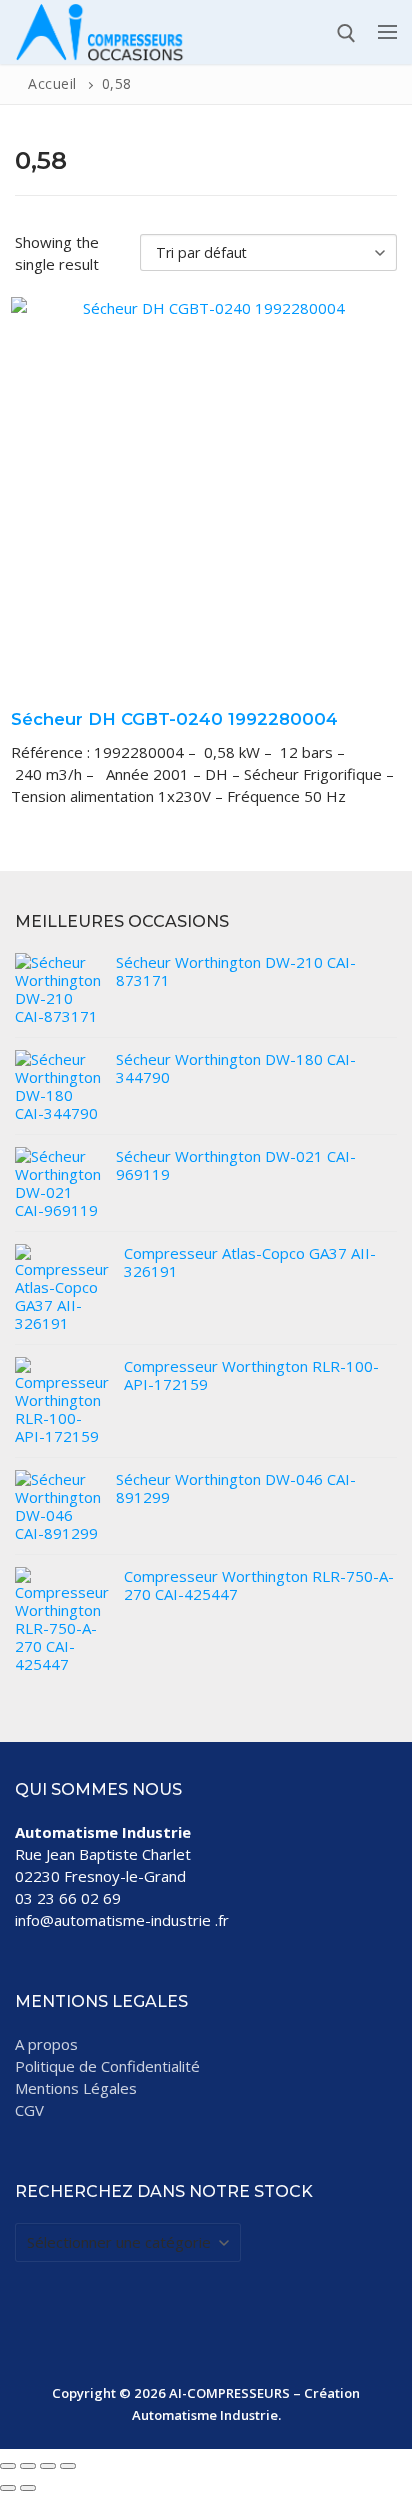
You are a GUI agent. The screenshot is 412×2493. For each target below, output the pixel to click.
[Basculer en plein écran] (28, 2466)
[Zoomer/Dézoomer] (8, 2466)
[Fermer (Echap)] (68, 2466)
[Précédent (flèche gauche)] (8, 2488)
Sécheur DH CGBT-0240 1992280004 (174, 719)
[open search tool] (346, 33)
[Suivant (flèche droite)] (28, 2488)
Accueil (52, 83)
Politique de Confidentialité (107, 2066)
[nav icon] (387, 32)
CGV (29, 2110)
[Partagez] (48, 2466)
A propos (46, 2044)
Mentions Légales (76, 2088)
